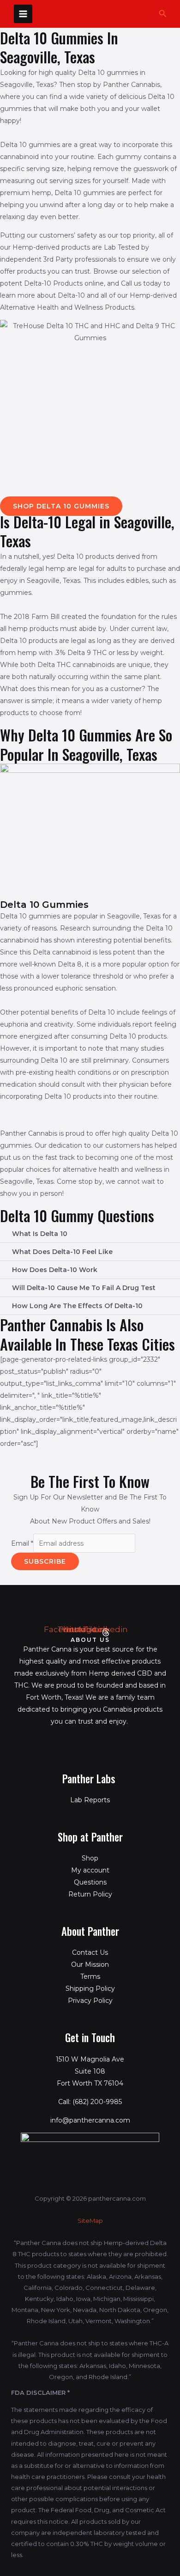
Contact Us (90, 1952)
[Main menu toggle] (23, 14)
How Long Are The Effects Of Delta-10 (77, 1306)
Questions (90, 1882)
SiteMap (90, 2221)
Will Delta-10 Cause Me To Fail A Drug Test (84, 1288)
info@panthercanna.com (90, 2120)
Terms (90, 1976)
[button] (163, 14)
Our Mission (90, 1964)
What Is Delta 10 (40, 1234)
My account (90, 1870)
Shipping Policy (90, 1989)
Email (22, 1543)
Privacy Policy (90, 2001)
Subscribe (45, 1561)
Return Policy (90, 1894)
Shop (90, 1858)
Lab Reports (90, 1800)
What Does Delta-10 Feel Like (62, 1252)
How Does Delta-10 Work (55, 1270)
